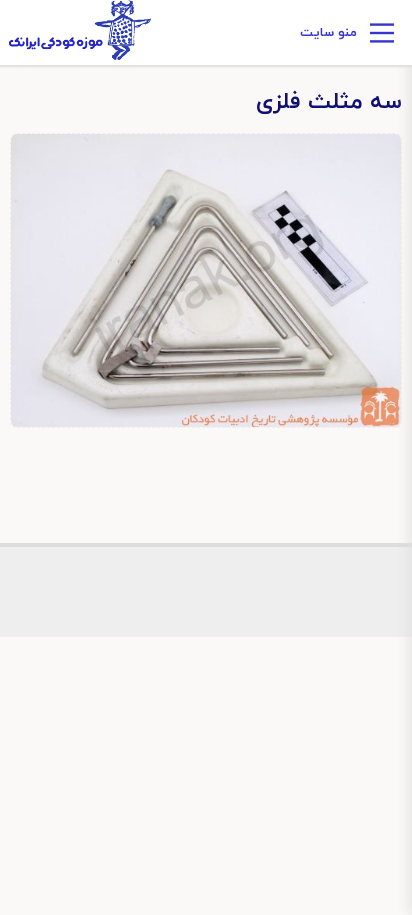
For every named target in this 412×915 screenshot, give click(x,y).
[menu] (382, 36)
